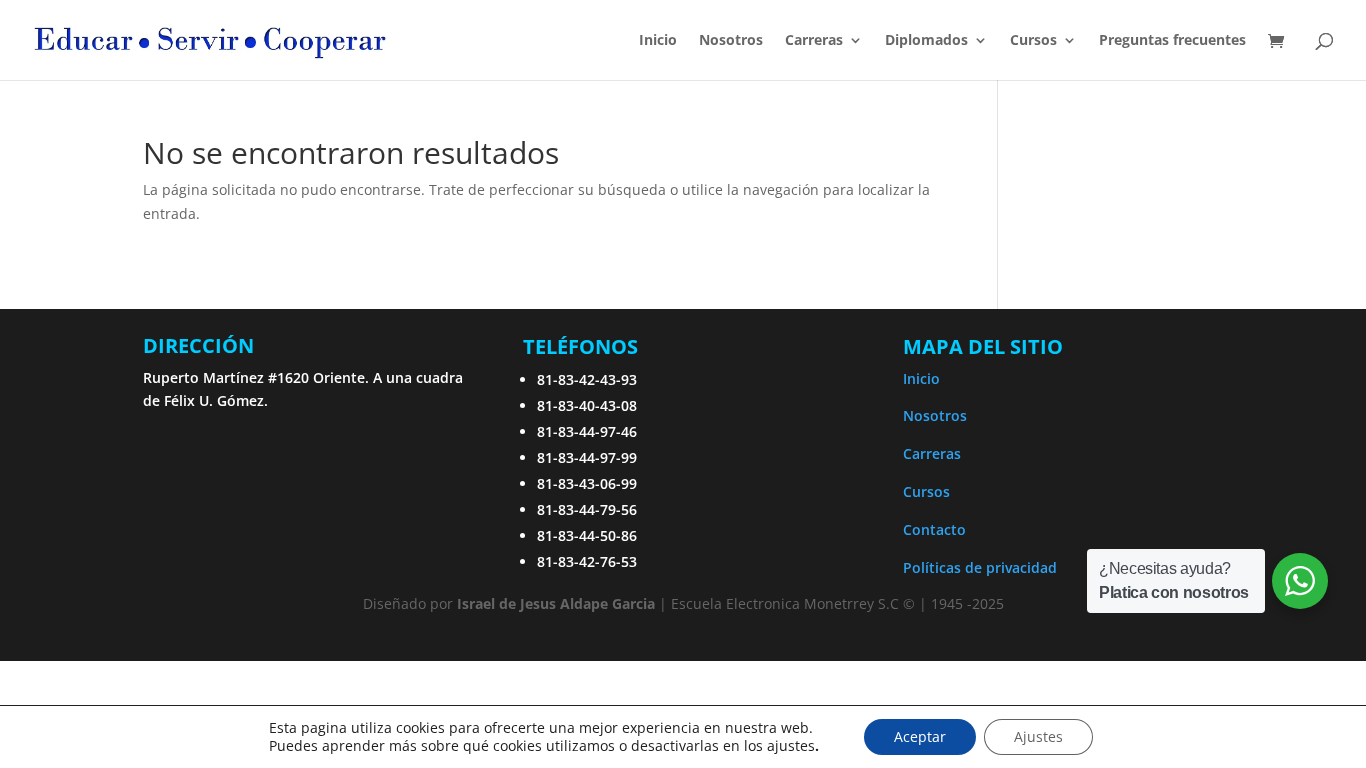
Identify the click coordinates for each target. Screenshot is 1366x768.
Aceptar (920, 736)
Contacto (934, 529)
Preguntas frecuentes (1172, 41)
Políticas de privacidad (980, 567)
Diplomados (926, 41)
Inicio (658, 41)
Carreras (814, 41)
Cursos (926, 491)
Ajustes (1038, 736)
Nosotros (731, 41)
